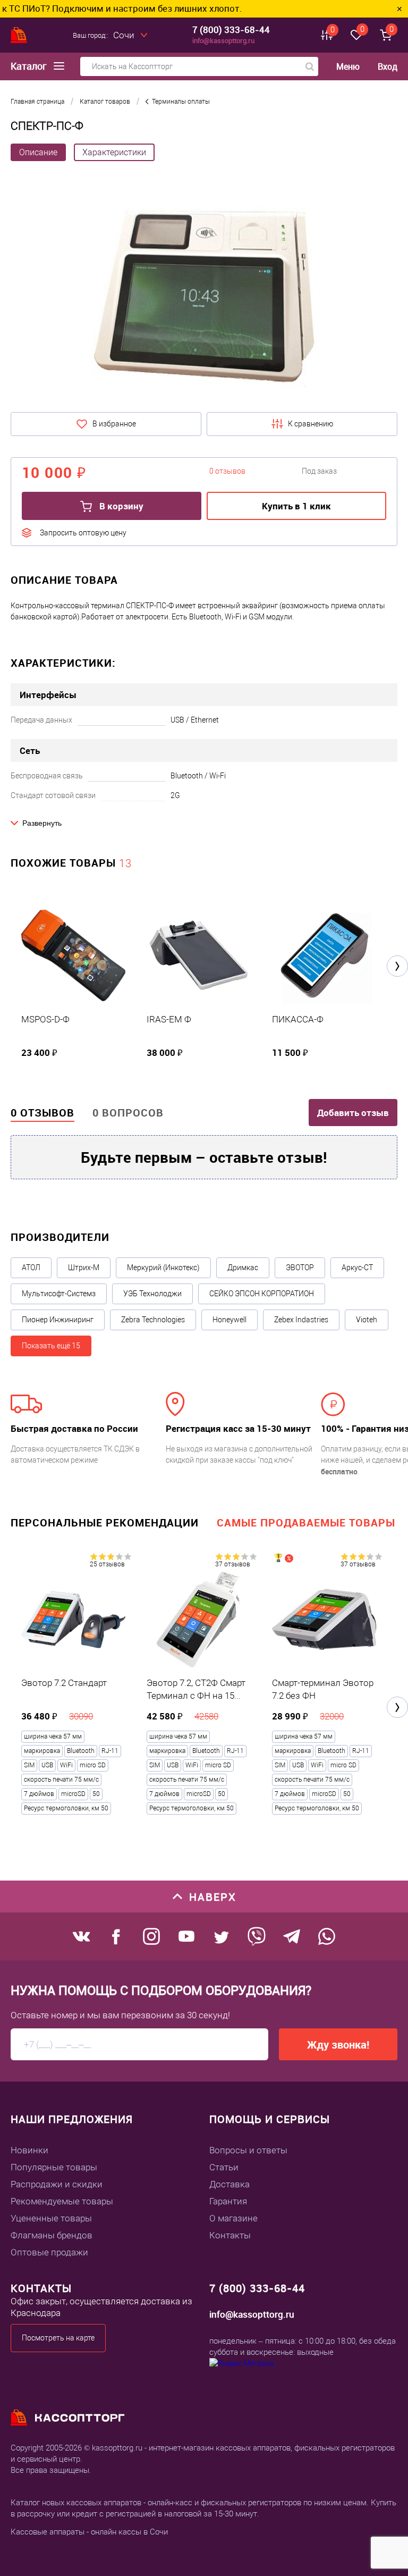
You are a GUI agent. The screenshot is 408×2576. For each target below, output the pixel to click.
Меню (348, 67)
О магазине (233, 2218)
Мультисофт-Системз (59, 1294)
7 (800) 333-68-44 (231, 30)
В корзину (120, 506)
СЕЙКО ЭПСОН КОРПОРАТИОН (262, 1294)
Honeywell (229, 1320)
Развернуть (42, 823)
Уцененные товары (51, 2218)
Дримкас (243, 1268)
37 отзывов (233, 1564)
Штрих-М (84, 1268)
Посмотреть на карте (58, 2338)
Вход (388, 66)
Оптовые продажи (49, 2252)
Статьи (224, 2167)
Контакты (230, 2235)
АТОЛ (31, 1268)
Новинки (29, 2150)
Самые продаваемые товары (306, 1522)
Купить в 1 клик (296, 506)
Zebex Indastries (301, 1320)
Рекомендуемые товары (62, 2201)
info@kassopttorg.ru (223, 40)
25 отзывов (107, 1564)
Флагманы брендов (52, 2235)
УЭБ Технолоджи (152, 1294)
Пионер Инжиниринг (58, 1320)
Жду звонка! (338, 2045)
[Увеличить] (204, 290)
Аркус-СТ (357, 1268)
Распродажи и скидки (57, 2184)
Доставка (229, 2184)
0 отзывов (42, 1113)
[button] (397, 966)
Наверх (213, 1897)
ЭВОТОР (300, 1268)
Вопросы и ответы (248, 2150)
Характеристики (114, 152)
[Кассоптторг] (19, 35)
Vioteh (367, 1320)
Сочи (124, 35)
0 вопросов (128, 1113)
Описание (38, 152)
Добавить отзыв (353, 1113)
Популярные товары (54, 2167)
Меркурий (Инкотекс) (163, 1268)
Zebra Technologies (153, 1320)
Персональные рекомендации (105, 1522)
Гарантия (228, 2201)
